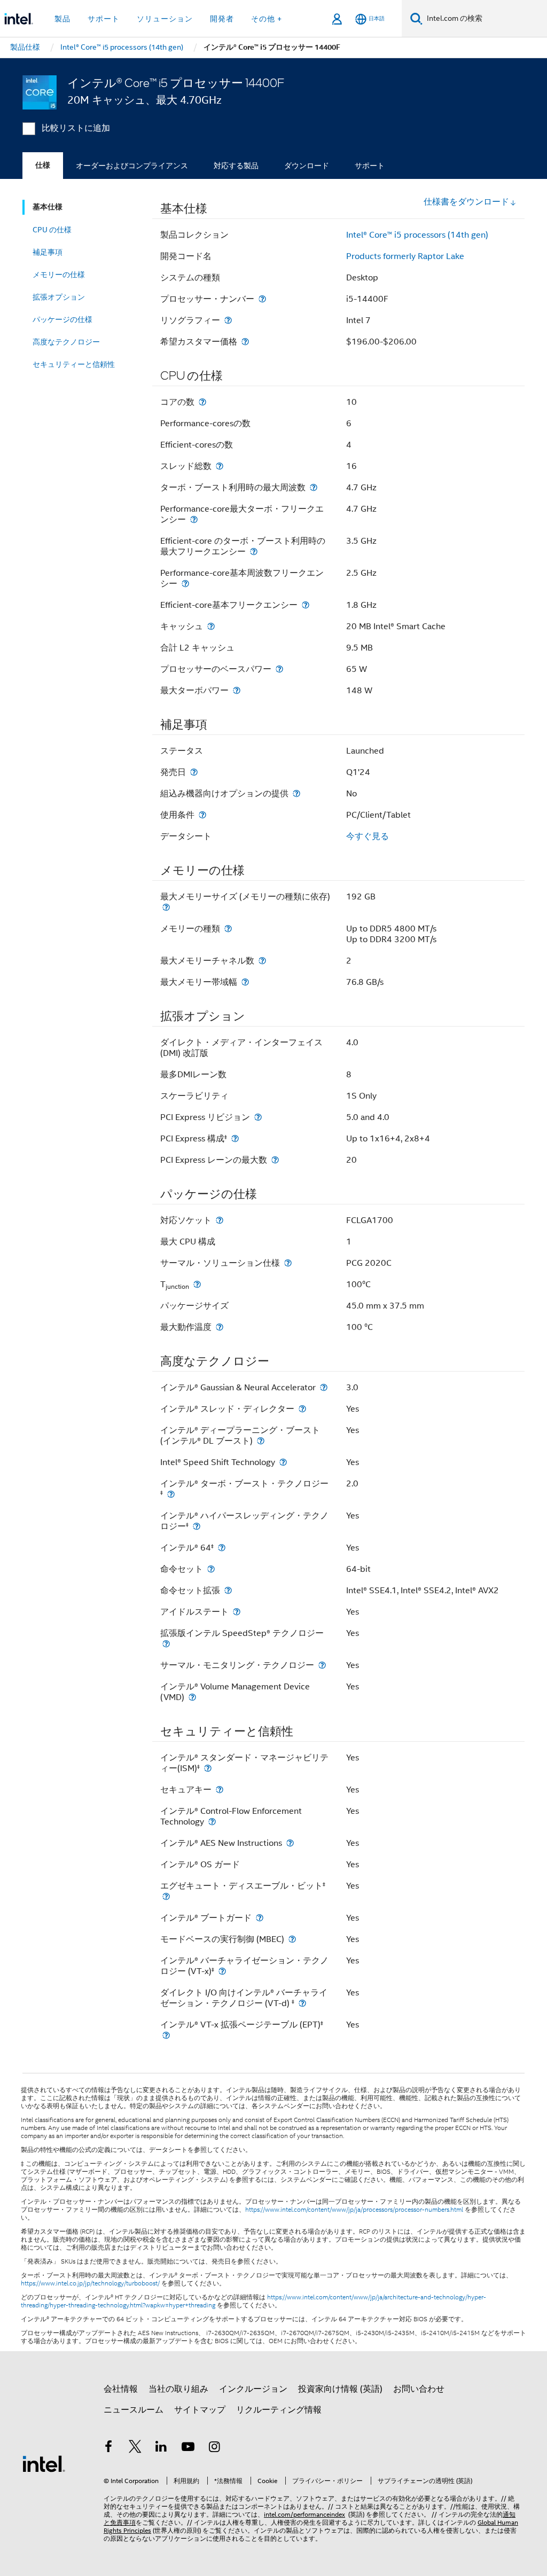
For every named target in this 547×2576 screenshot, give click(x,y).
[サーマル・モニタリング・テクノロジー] (322, 1665)
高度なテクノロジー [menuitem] (66, 342)
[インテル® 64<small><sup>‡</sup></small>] (222, 1548)
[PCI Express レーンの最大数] (275, 1160)
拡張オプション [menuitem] (59, 297)
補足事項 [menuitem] (48, 252)
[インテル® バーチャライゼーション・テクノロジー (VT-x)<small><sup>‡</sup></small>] (222, 1971)
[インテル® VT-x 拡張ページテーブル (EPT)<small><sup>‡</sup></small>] (166, 2035)
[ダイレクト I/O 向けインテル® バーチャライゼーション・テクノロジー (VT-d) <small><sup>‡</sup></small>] (302, 2003)
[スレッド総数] (220, 466)
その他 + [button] (267, 19)
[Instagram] (214, 2448)
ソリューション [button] (165, 19)
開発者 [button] (222, 19)
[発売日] (194, 772)
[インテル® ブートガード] (260, 1918)
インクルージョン (253, 2389)
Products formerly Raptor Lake (405, 256)
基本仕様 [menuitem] (48, 207)
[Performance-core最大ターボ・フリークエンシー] (194, 519)
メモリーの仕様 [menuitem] (59, 275)
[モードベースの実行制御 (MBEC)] (292, 1939)
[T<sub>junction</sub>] (197, 1284)
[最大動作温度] (220, 1327)
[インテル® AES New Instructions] (290, 1843)
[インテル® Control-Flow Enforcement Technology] (212, 1822)
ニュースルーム (134, 2410)
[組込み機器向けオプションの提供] (296, 793)
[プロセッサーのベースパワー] (279, 669)
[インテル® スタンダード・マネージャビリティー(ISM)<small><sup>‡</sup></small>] (208, 1768)
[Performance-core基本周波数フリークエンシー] (185, 584)
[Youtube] (188, 2448)
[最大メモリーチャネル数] (262, 961)
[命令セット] (211, 1569)
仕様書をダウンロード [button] (466, 202)
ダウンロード (307, 166)
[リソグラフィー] (228, 320)
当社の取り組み (178, 2389)
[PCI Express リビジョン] (258, 1117)
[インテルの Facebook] (108, 2448)
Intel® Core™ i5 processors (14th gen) (417, 235)
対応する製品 (236, 166)
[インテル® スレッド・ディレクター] (302, 1409)
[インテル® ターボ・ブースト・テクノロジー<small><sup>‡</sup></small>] (171, 1494)
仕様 (43, 165)
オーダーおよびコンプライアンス (132, 166)
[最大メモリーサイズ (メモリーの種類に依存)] (166, 907)
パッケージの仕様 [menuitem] (62, 319)
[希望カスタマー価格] (245, 342)
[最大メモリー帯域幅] (245, 982)
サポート (370, 166)
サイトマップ (200, 2410)
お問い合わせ (419, 2389)
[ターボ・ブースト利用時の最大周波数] (314, 487)
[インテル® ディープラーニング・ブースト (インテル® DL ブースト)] (261, 1441)
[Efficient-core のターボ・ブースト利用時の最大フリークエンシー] (254, 551)
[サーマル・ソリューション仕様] (288, 1263)
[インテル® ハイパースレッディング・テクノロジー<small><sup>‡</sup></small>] (197, 1526)
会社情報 (121, 2389)
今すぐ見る (368, 836)
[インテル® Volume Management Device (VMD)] (192, 1697)
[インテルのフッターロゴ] (44, 2463)
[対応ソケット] (220, 1220)
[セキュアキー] (220, 1790)
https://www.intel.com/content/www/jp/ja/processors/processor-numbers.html (354, 2210)
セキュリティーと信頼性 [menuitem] (74, 364)
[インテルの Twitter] (135, 2448)
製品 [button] (62, 19)
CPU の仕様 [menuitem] (52, 230)
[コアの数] (202, 402)
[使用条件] (202, 815)
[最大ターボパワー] (237, 690)
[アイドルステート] (237, 1612)
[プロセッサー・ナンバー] (262, 299)
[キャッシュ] (211, 626)
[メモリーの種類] (228, 929)
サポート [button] (104, 19)
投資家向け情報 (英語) (340, 2389)
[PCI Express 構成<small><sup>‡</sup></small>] (235, 1138)
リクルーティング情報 (279, 2410)
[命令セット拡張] (228, 1590)
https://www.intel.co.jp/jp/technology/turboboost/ (90, 2283)
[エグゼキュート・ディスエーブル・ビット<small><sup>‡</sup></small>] (166, 1896)
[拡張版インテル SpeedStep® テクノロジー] (166, 1644)
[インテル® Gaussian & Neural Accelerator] (324, 1387)
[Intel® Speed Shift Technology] (283, 1462)
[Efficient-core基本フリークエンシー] (306, 605)
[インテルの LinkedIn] (161, 2448)
